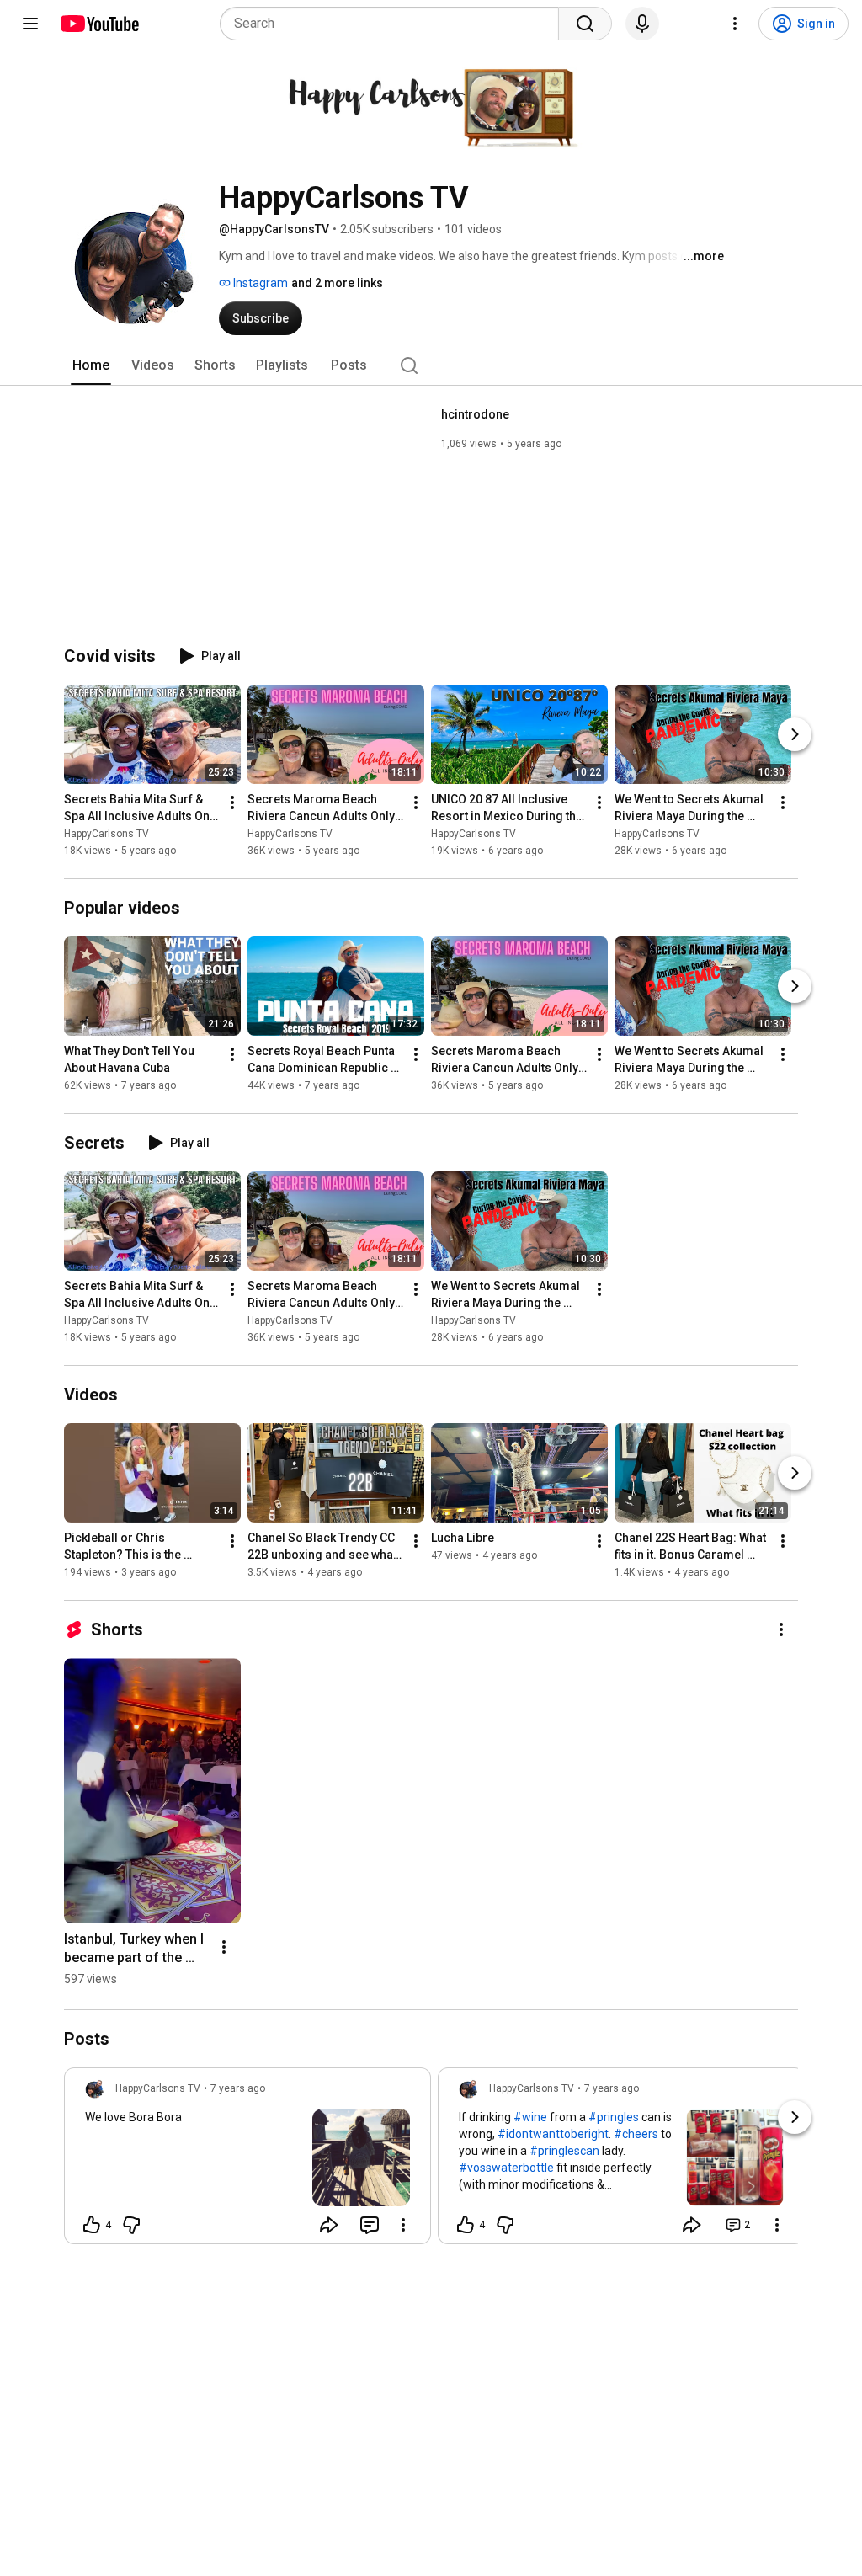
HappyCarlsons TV (106, 834)
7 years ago (238, 2088)
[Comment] (370, 2225)
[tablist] (431, 365)
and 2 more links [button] (337, 283)
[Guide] (30, 24)
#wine (530, 2117)
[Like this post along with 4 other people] (92, 2225)
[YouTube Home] (99, 24)
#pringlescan (564, 2151)
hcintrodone (475, 414)
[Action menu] (403, 2225)
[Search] (585, 24)
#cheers (636, 2134)
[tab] (91, 365)
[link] (247, 2161)
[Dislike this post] (131, 2225)
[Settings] (735, 24)
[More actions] (232, 803)
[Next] (795, 734)
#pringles (614, 2117)
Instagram (259, 283)
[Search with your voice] (642, 24)
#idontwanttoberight (553, 2134)
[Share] (329, 2225)
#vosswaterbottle (506, 2168)
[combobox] (394, 24)
